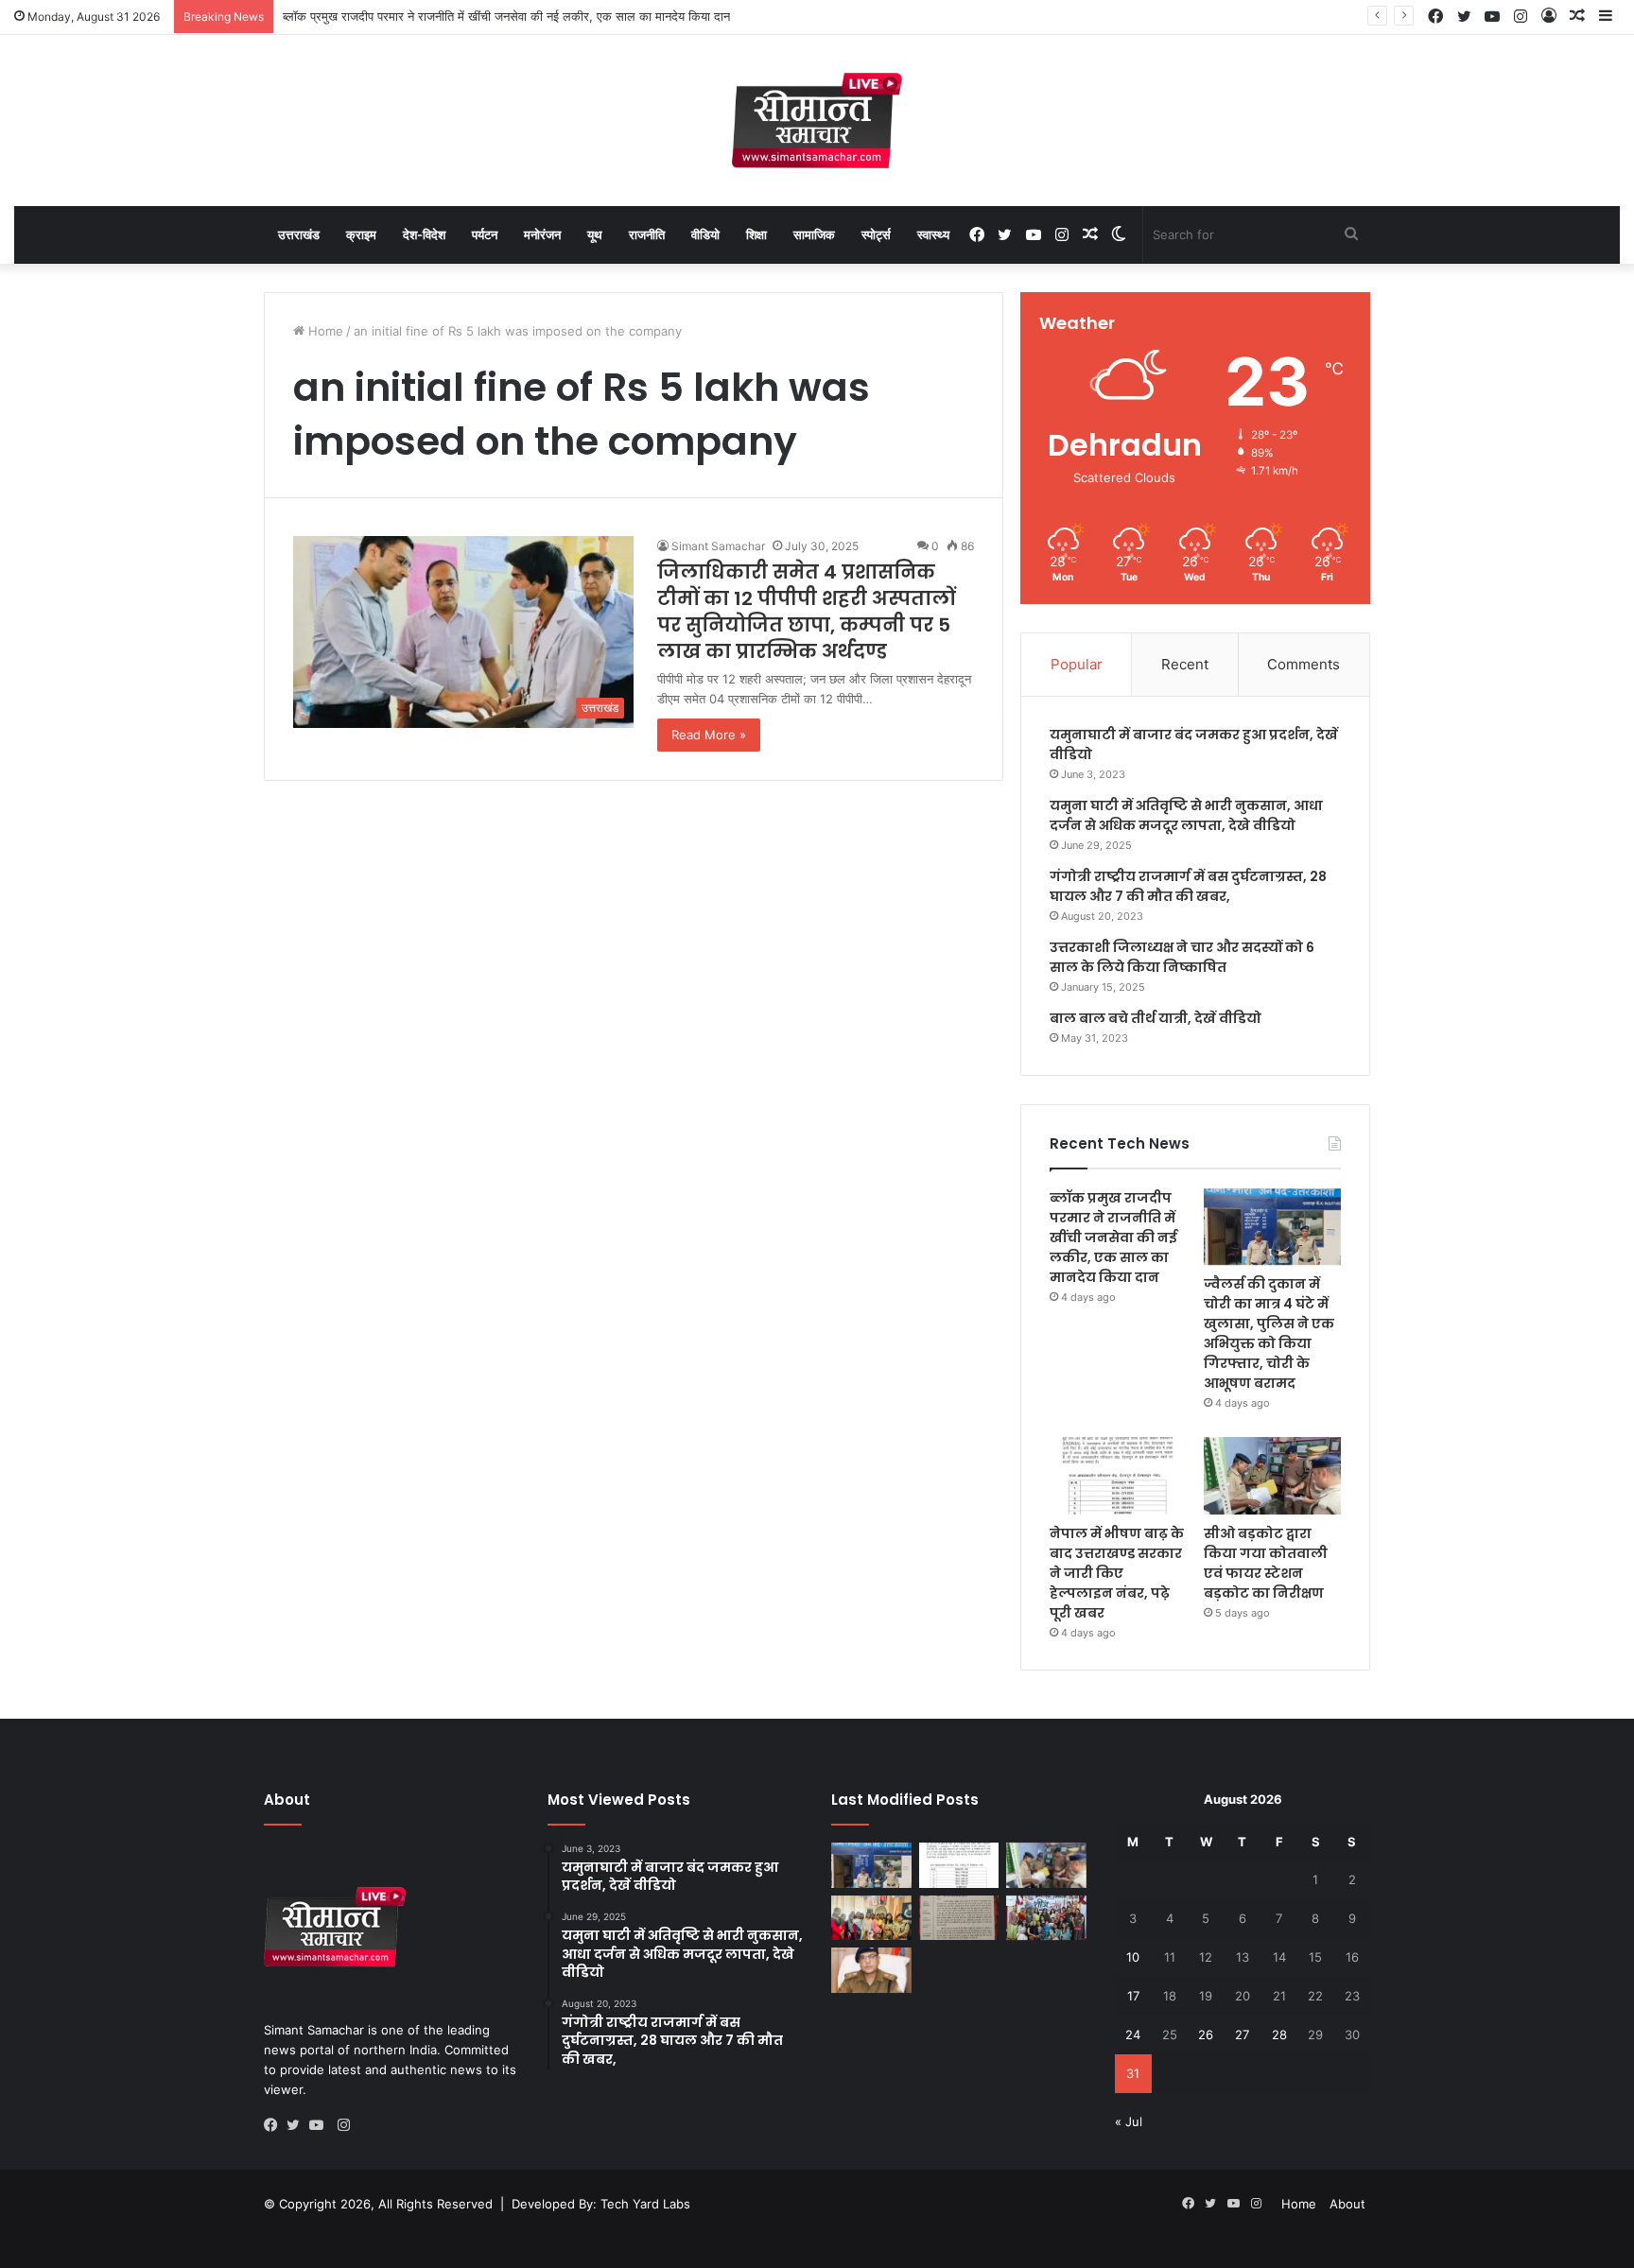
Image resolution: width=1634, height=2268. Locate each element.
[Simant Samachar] (817, 121)
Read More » (709, 735)
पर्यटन (485, 234)
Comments (1304, 664)
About (1347, 2204)
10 (1133, 1957)
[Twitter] (298, 2125)
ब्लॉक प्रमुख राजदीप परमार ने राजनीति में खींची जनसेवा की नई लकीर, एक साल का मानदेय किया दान (506, 16)
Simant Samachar (718, 546)
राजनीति (647, 234)
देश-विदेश (424, 234)
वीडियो (705, 234)
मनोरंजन (542, 234)
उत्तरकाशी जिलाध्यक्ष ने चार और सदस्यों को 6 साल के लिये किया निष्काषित (1182, 957)
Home (324, 331)
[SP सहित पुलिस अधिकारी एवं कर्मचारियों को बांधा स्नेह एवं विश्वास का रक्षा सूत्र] (871, 1918)
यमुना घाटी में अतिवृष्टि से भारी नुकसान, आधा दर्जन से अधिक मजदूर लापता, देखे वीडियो (1186, 815)
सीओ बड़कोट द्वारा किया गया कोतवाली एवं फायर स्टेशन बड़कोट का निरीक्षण (1266, 1563)
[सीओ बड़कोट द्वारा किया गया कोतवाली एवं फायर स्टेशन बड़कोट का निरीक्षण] (1272, 1476)
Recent (1185, 664)
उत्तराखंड (299, 234)
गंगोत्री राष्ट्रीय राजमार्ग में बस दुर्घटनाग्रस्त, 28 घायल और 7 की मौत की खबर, (1188, 886)
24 (1133, 2034)
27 (1242, 2034)
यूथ (595, 234)
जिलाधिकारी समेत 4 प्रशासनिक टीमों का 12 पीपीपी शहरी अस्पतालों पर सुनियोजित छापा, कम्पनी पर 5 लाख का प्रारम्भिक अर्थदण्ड (806, 612)
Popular (1077, 664)
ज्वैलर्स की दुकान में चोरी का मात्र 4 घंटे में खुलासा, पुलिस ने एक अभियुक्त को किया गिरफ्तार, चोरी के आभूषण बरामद (1269, 1333)
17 (1133, 1996)
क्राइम (361, 234)
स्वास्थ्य (933, 234)
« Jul (1129, 2121)
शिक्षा (756, 234)
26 (1206, 2034)
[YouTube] (321, 2125)
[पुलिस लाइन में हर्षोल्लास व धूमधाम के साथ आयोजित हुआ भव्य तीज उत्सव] (1046, 1918)
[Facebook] (275, 2125)
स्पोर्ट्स (876, 234)
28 (1279, 2034)
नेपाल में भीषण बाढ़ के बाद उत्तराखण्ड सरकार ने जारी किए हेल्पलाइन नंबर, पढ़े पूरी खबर (1117, 1573)
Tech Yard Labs (645, 2204)
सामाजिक (814, 234)
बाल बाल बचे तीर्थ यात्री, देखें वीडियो (1156, 1018)
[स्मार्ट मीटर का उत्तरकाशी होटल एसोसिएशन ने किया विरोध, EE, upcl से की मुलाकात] (959, 1918)
